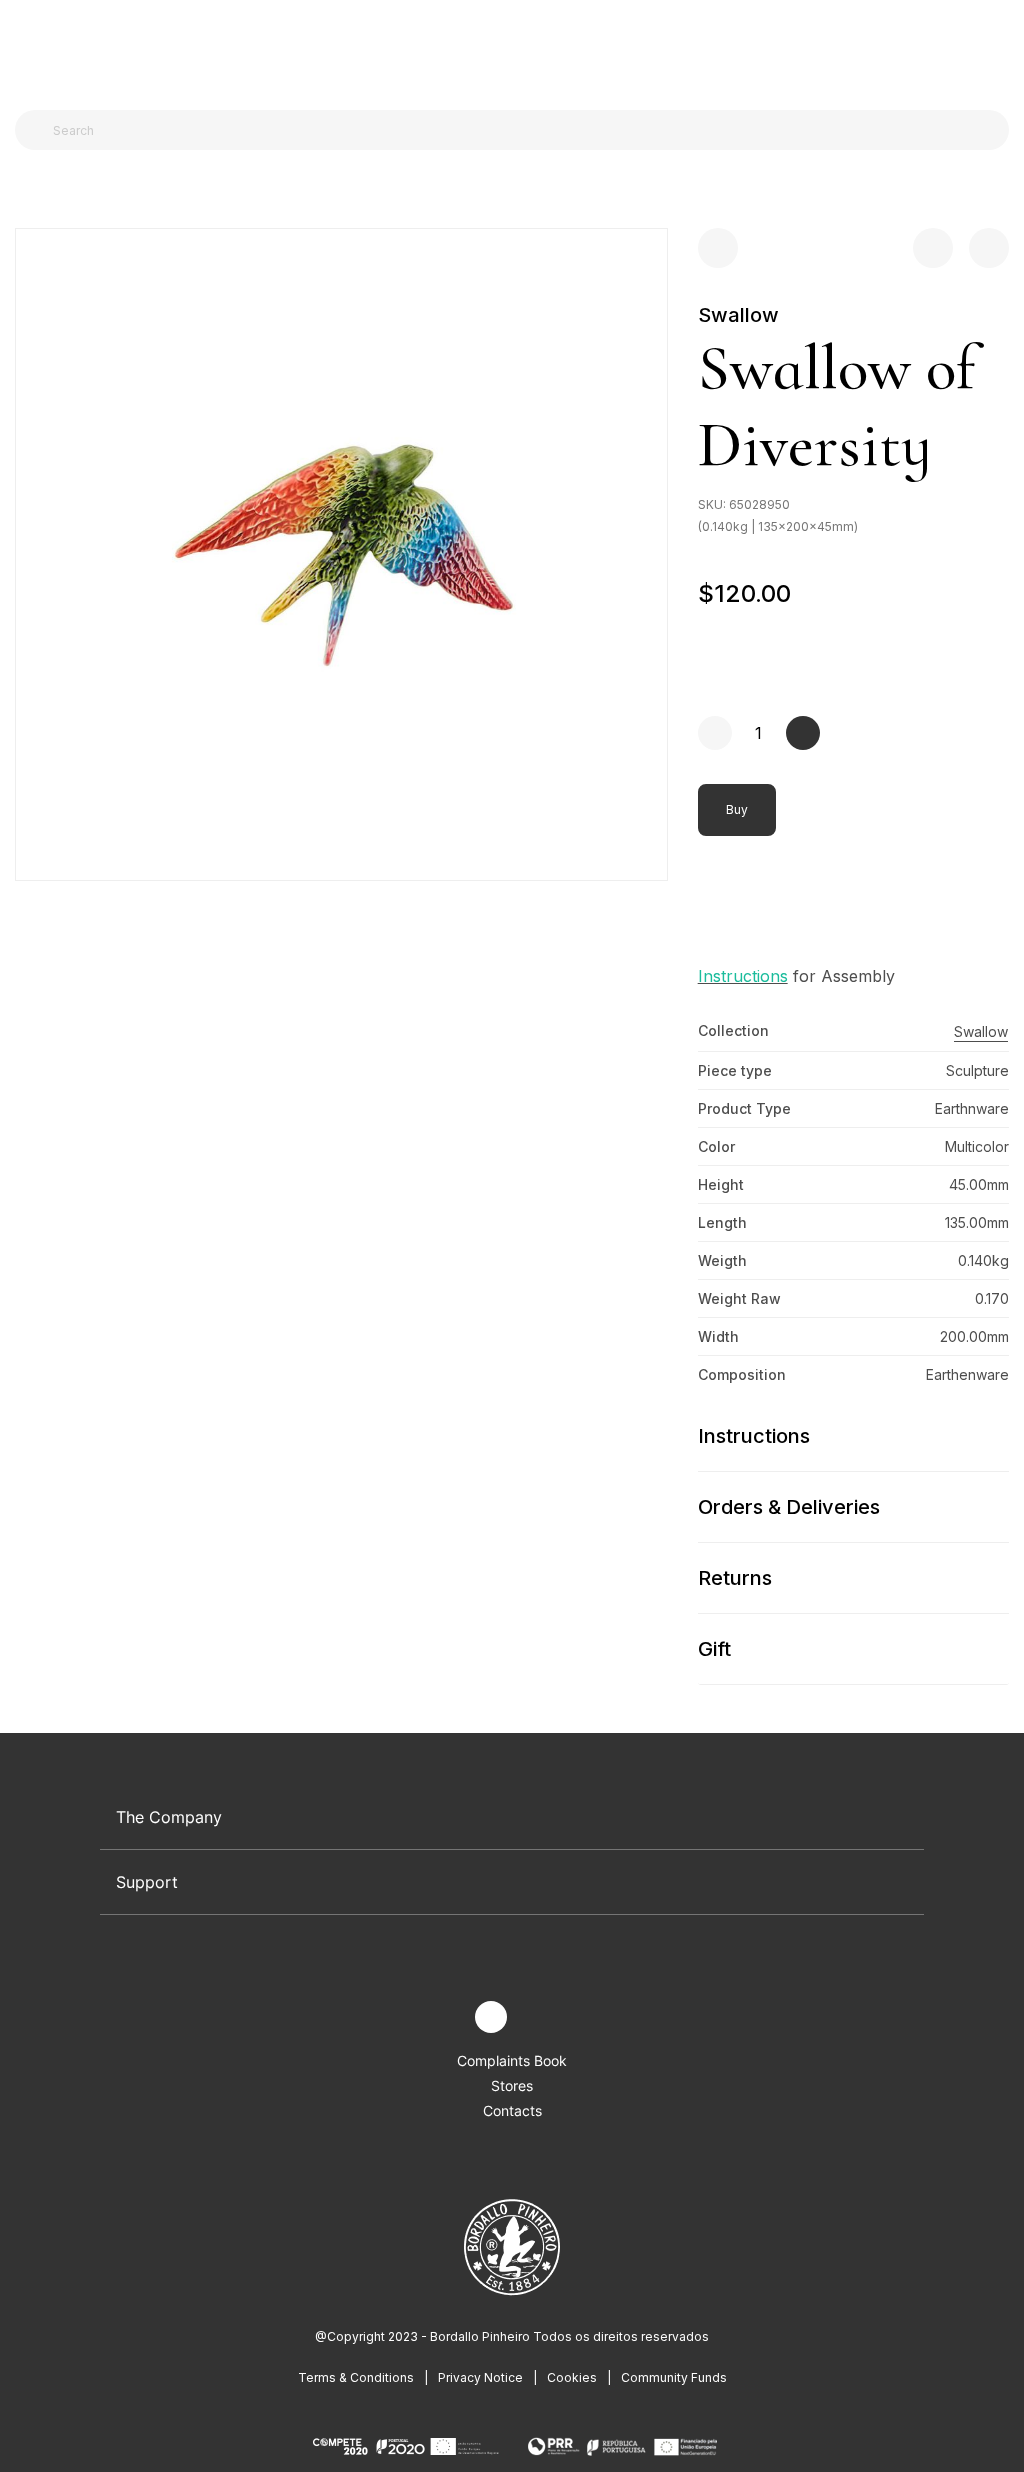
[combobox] (524, 130)
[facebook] (444, 2017)
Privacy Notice (480, 2377)
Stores (512, 2085)
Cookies (572, 2377)
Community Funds (674, 2377)
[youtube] (537, 2017)
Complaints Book (512, 2060)
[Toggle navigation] (26, 48)
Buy (737, 809)
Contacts (512, 2110)
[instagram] (491, 2017)
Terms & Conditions (356, 2377)
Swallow (738, 315)
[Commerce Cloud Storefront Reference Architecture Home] (507, 49)
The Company (169, 1817)
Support (147, 1882)
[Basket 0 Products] (1001, 49)
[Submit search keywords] (35, 130)
